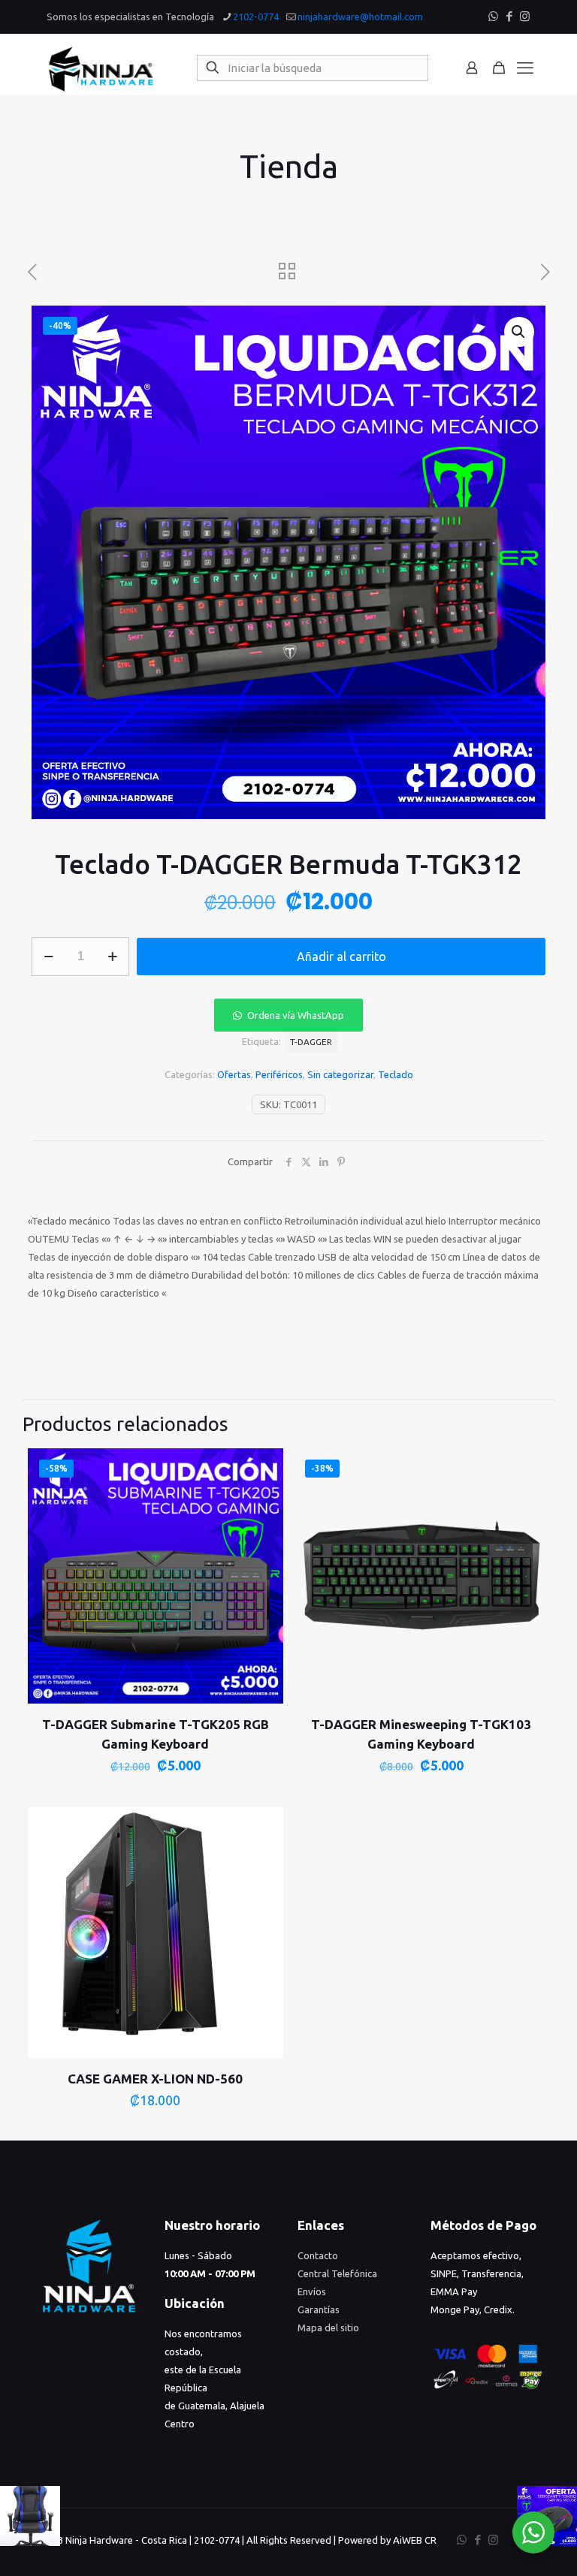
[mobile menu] (525, 68)
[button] (519, 332)
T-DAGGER (311, 1042)
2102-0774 (256, 17)
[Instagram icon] (525, 16)
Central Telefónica (337, 2273)
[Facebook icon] (509, 16)
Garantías (319, 2309)
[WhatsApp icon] (493, 16)
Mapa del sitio (328, 2327)
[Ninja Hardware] (101, 68)
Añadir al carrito (341, 957)
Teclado (396, 1074)
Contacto (318, 2255)
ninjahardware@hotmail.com (360, 17)
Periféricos (279, 1074)
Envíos (312, 2291)
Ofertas (234, 1074)
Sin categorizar (340, 1074)
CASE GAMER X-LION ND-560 (155, 2079)
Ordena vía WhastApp (296, 1015)
